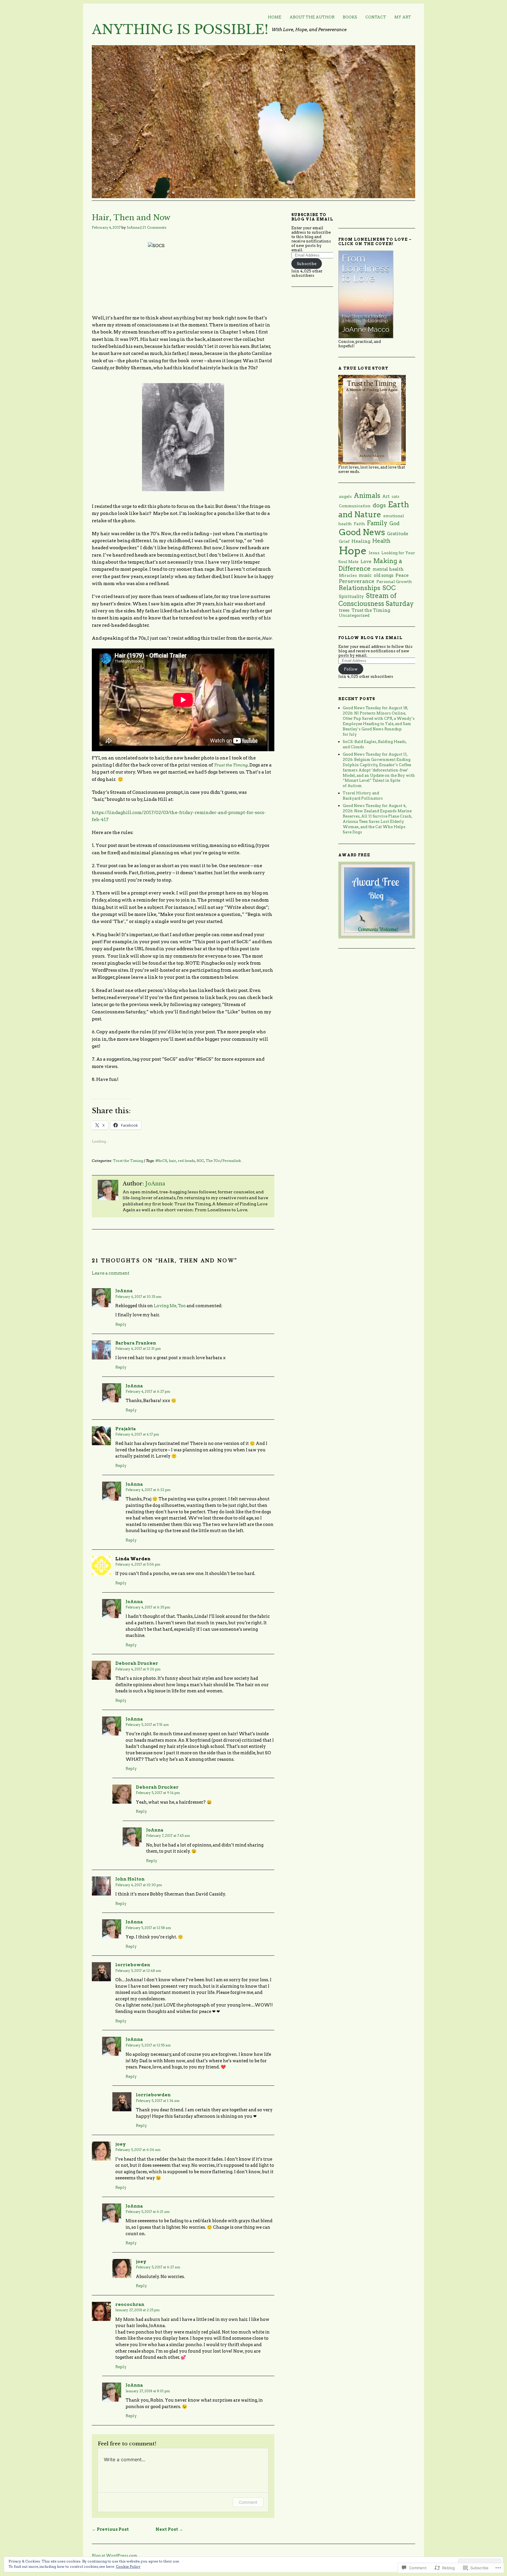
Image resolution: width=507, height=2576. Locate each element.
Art (386, 496)
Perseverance (357, 581)
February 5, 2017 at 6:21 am (148, 2212)
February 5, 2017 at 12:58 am (148, 1928)
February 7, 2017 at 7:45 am (168, 1836)
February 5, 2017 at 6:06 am (138, 2150)
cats (396, 497)
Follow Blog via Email (370, 638)
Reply (121, 1324)
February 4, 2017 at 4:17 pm (137, 1434)
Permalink (232, 1161)
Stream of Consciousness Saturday (376, 600)
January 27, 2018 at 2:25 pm (137, 2310)
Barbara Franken (136, 1343)
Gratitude (398, 534)
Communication (355, 506)
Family (377, 523)
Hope (353, 551)
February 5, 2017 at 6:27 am (158, 2267)
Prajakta (126, 1429)
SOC (200, 1161)
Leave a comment (111, 1273)
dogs (379, 505)
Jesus (374, 553)
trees (344, 610)
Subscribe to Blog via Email (312, 217)
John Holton (130, 1879)
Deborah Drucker (137, 1663)
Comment (248, 2502)
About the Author (312, 17)
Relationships (360, 588)
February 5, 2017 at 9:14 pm (158, 1793)
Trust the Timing (231, 765)
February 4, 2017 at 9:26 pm (138, 1669)
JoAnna (133, 227)
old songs (384, 575)
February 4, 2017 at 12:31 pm (138, 1349)
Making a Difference (370, 565)
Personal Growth (394, 582)
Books (350, 17)
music (365, 575)
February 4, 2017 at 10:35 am (138, 1297)
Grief (344, 541)
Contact (376, 17)
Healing (361, 541)
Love (366, 561)
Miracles (348, 575)
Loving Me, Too (170, 1306)
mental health (388, 569)
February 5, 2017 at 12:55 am (148, 2045)
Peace (402, 575)
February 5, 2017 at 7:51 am (147, 1725)
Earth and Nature (374, 509)
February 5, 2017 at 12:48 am (138, 1971)
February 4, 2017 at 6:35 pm (148, 1607)
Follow (351, 669)
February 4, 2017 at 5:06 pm (138, 1564)
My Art (403, 17)
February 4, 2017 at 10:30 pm (139, 1885)
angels (345, 496)
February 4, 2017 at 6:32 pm (148, 1490)
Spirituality (351, 597)
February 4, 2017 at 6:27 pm (148, 1391)
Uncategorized (354, 615)
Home (275, 17)
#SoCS (161, 1161)
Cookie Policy (128, 2566)
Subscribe (307, 264)
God (394, 523)
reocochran (130, 2304)
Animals (367, 496)
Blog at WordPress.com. (115, 2556)
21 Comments (154, 227)
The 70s (213, 1161)
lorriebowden (133, 1965)
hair (172, 1161)
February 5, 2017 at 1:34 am (158, 2101)
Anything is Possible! (180, 30)
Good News (362, 532)
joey (121, 2144)
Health (381, 541)
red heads (186, 1161)
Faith (359, 524)
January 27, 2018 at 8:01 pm (148, 2391)
